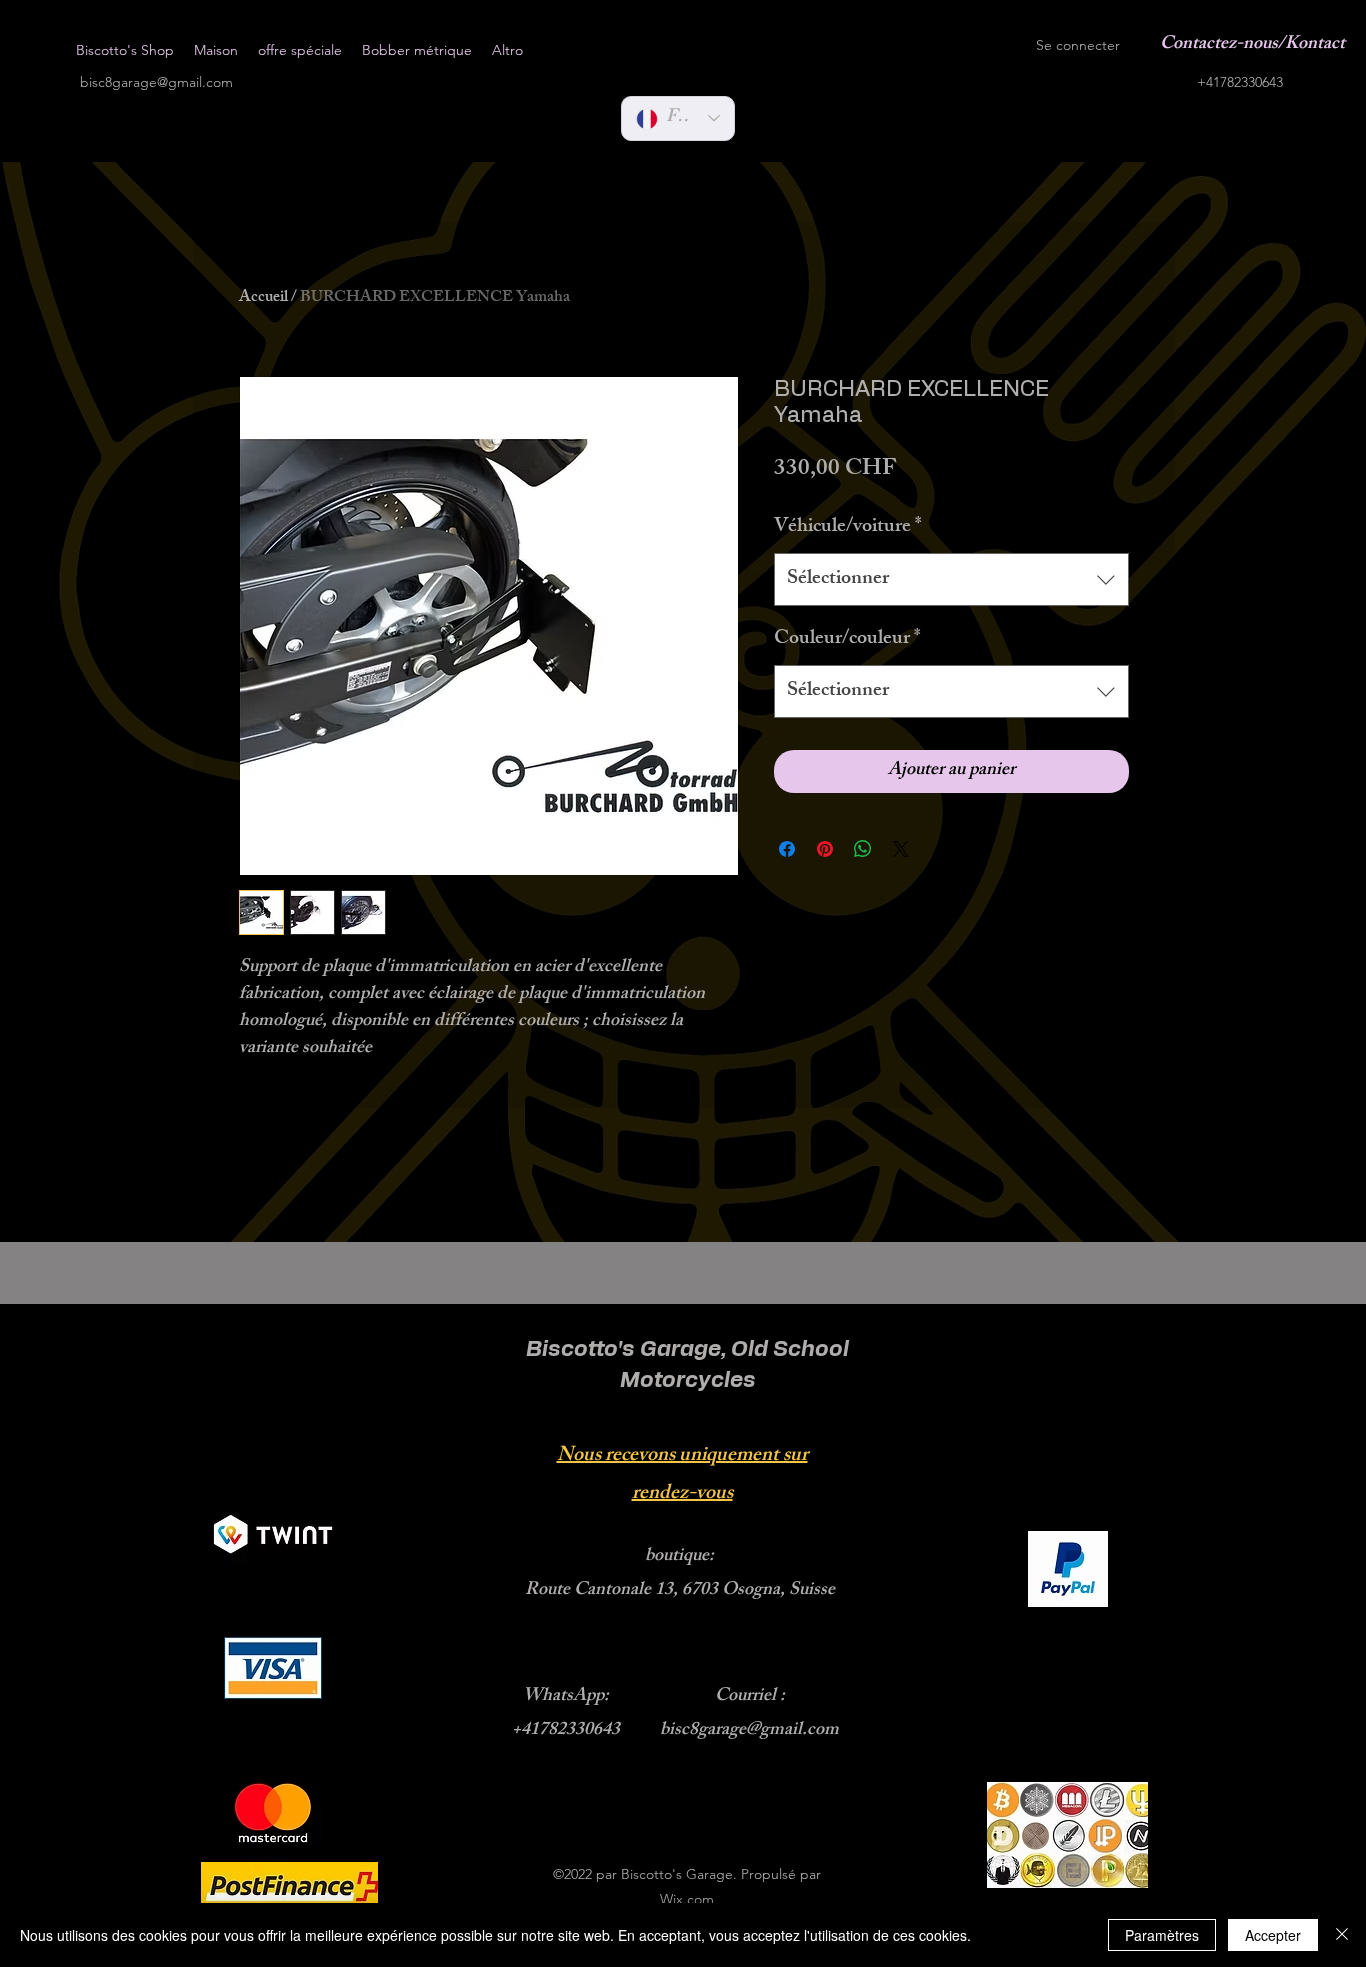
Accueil (263, 298)
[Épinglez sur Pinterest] (825, 849)
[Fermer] (1342, 1935)
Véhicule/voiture (848, 527)
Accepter (1273, 1935)
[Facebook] (838, 45)
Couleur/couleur (847, 639)
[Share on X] (901, 849)
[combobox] (951, 579)
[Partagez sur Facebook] (787, 849)
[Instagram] (898, 45)
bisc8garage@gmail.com (156, 82)
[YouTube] (868, 45)
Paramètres (1162, 1935)
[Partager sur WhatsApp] (863, 849)
